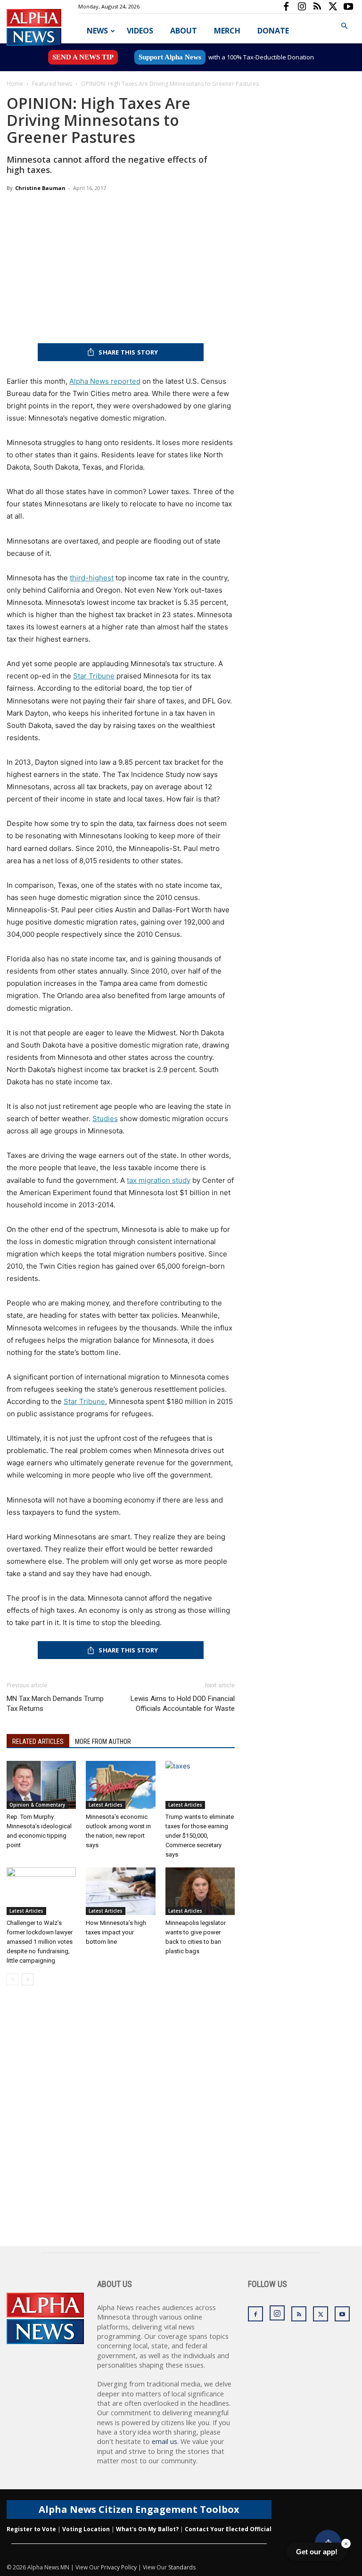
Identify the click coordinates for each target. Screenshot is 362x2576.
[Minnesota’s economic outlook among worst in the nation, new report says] (120, 1785)
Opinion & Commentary (37, 1805)
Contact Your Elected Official (228, 2529)
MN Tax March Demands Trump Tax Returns (55, 1704)
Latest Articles (106, 1805)
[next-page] (28, 1979)
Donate (273, 31)
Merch (227, 31)
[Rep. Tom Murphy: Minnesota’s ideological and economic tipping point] (41, 1785)
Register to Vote (31, 2529)
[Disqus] (121, 2126)
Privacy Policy (119, 2567)
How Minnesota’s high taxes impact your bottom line (116, 1932)
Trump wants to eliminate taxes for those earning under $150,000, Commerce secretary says (200, 1836)
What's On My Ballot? (147, 2529)
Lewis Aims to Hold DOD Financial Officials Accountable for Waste (183, 1704)
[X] (333, 7)
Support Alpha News (170, 57)
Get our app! (317, 2552)
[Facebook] (286, 7)
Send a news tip (83, 57)
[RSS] (317, 7)
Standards (182, 2567)
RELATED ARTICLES (38, 1742)
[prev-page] (12, 1979)
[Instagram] (302, 7)
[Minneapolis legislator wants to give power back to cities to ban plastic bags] (200, 1891)
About (184, 31)
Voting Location (86, 2529)
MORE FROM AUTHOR (103, 1742)
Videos (140, 31)
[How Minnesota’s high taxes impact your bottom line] (120, 1891)
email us (165, 2441)
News (97, 31)
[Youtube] (348, 7)
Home (15, 84)
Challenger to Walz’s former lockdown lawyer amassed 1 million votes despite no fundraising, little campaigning (40, 1942)
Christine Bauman (40, 188)
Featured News (52, 84)
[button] (344, 26)
